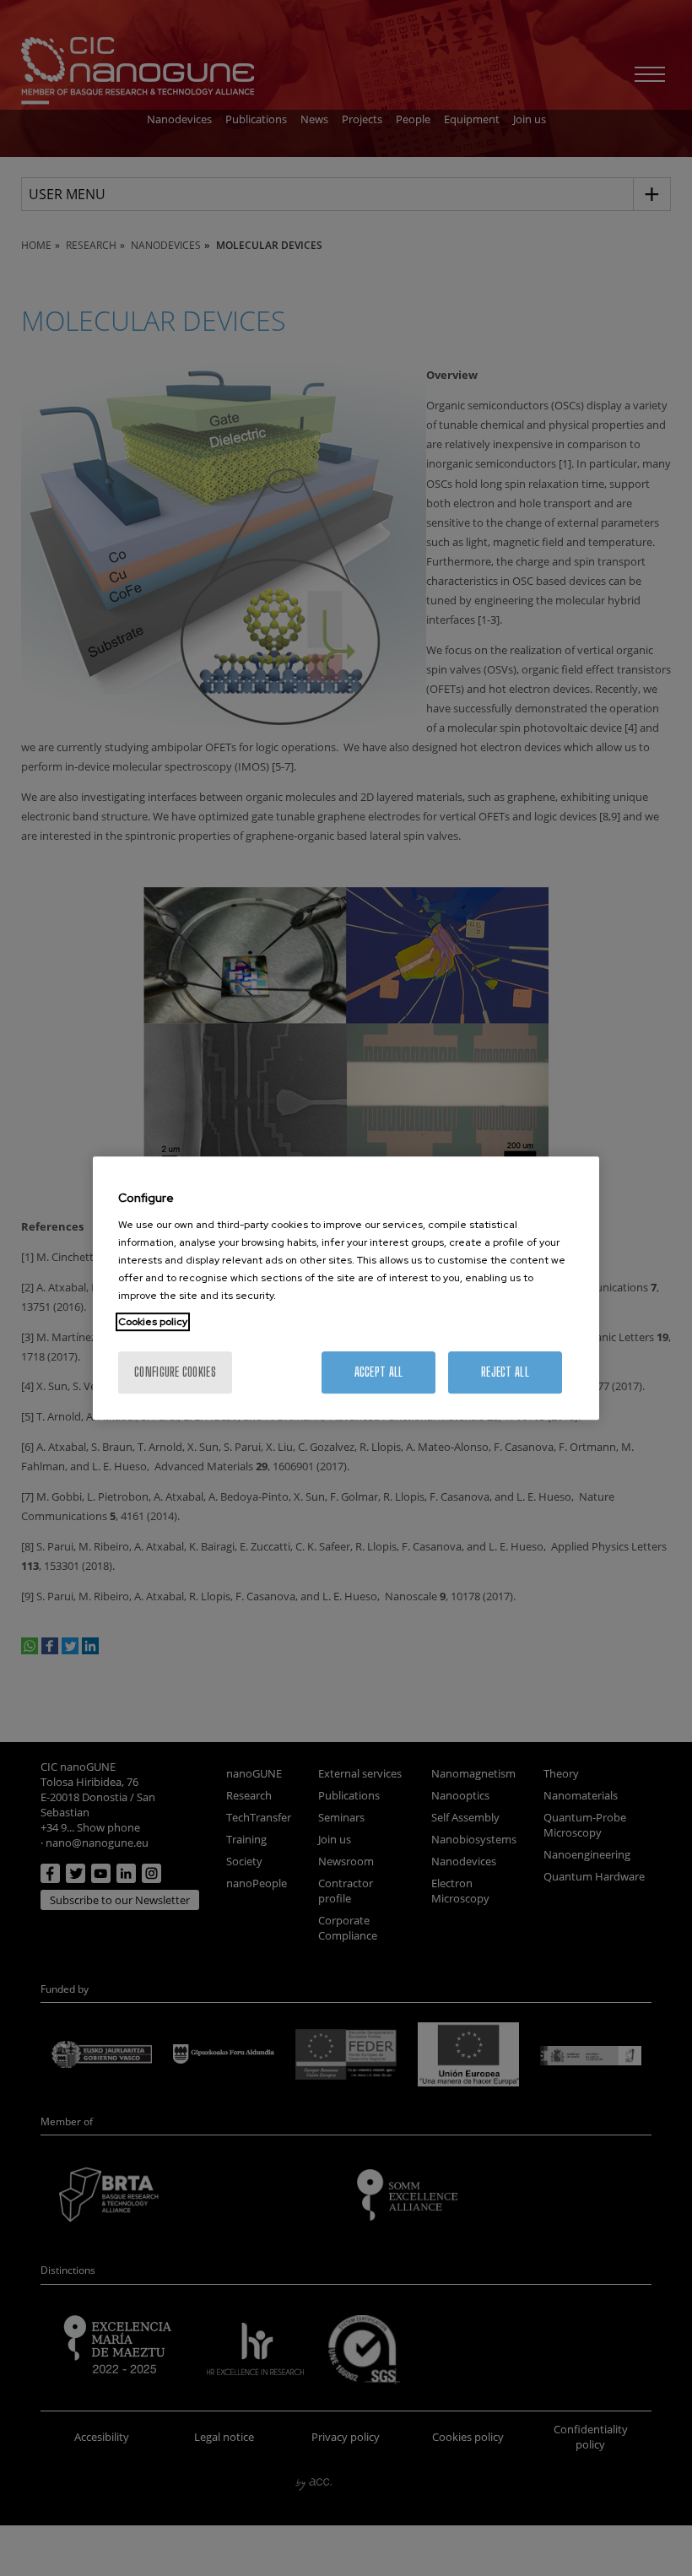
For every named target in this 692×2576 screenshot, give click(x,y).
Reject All (505, 1372)
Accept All (379, 1372)
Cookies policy (153, 1322)
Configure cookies (175, 1372)
